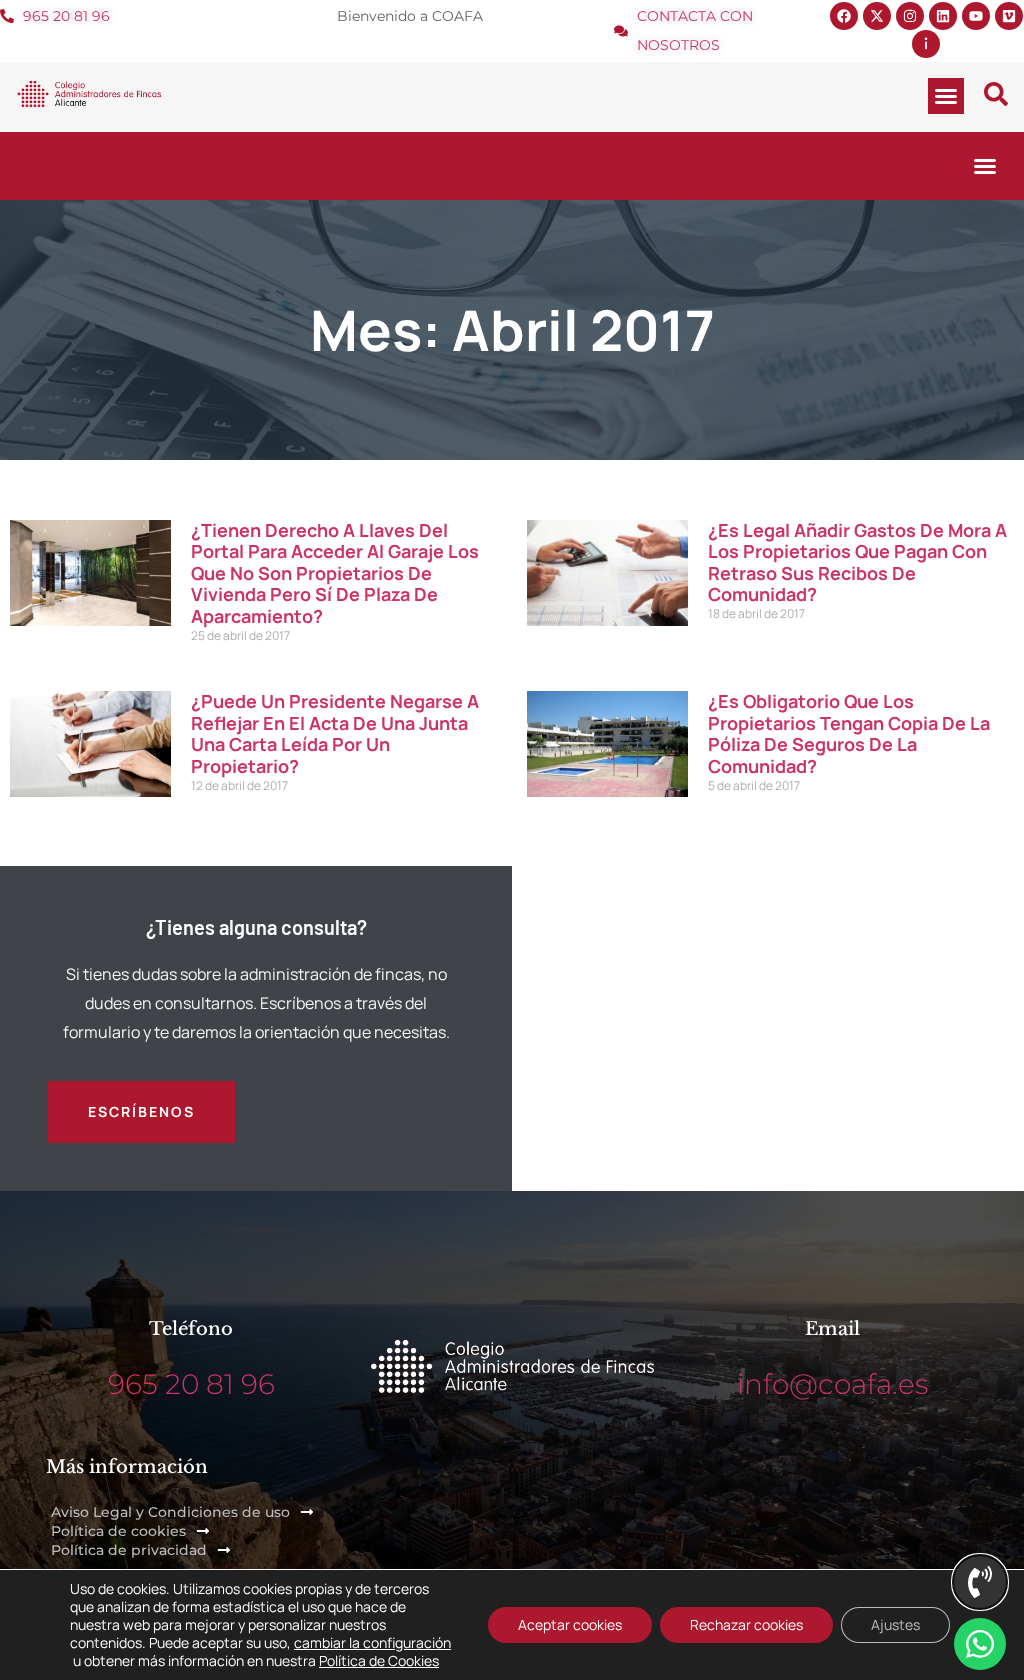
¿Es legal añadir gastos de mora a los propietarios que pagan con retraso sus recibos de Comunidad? (857, 562)
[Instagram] (910, 16)
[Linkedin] (943, 16)
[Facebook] (844, 16)
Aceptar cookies (570, 1624)
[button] (946, 96)
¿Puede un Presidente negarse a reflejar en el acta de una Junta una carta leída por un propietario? (335, 733)
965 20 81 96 (191, 1384)
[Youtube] (976, 16)
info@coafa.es (832, 1384)
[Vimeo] (1009, 16)
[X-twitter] (877, 16)
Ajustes (895, 1624)
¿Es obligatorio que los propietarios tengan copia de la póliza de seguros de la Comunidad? (849, 733)
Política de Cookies (379, 1660)
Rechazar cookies (746, 1624)
